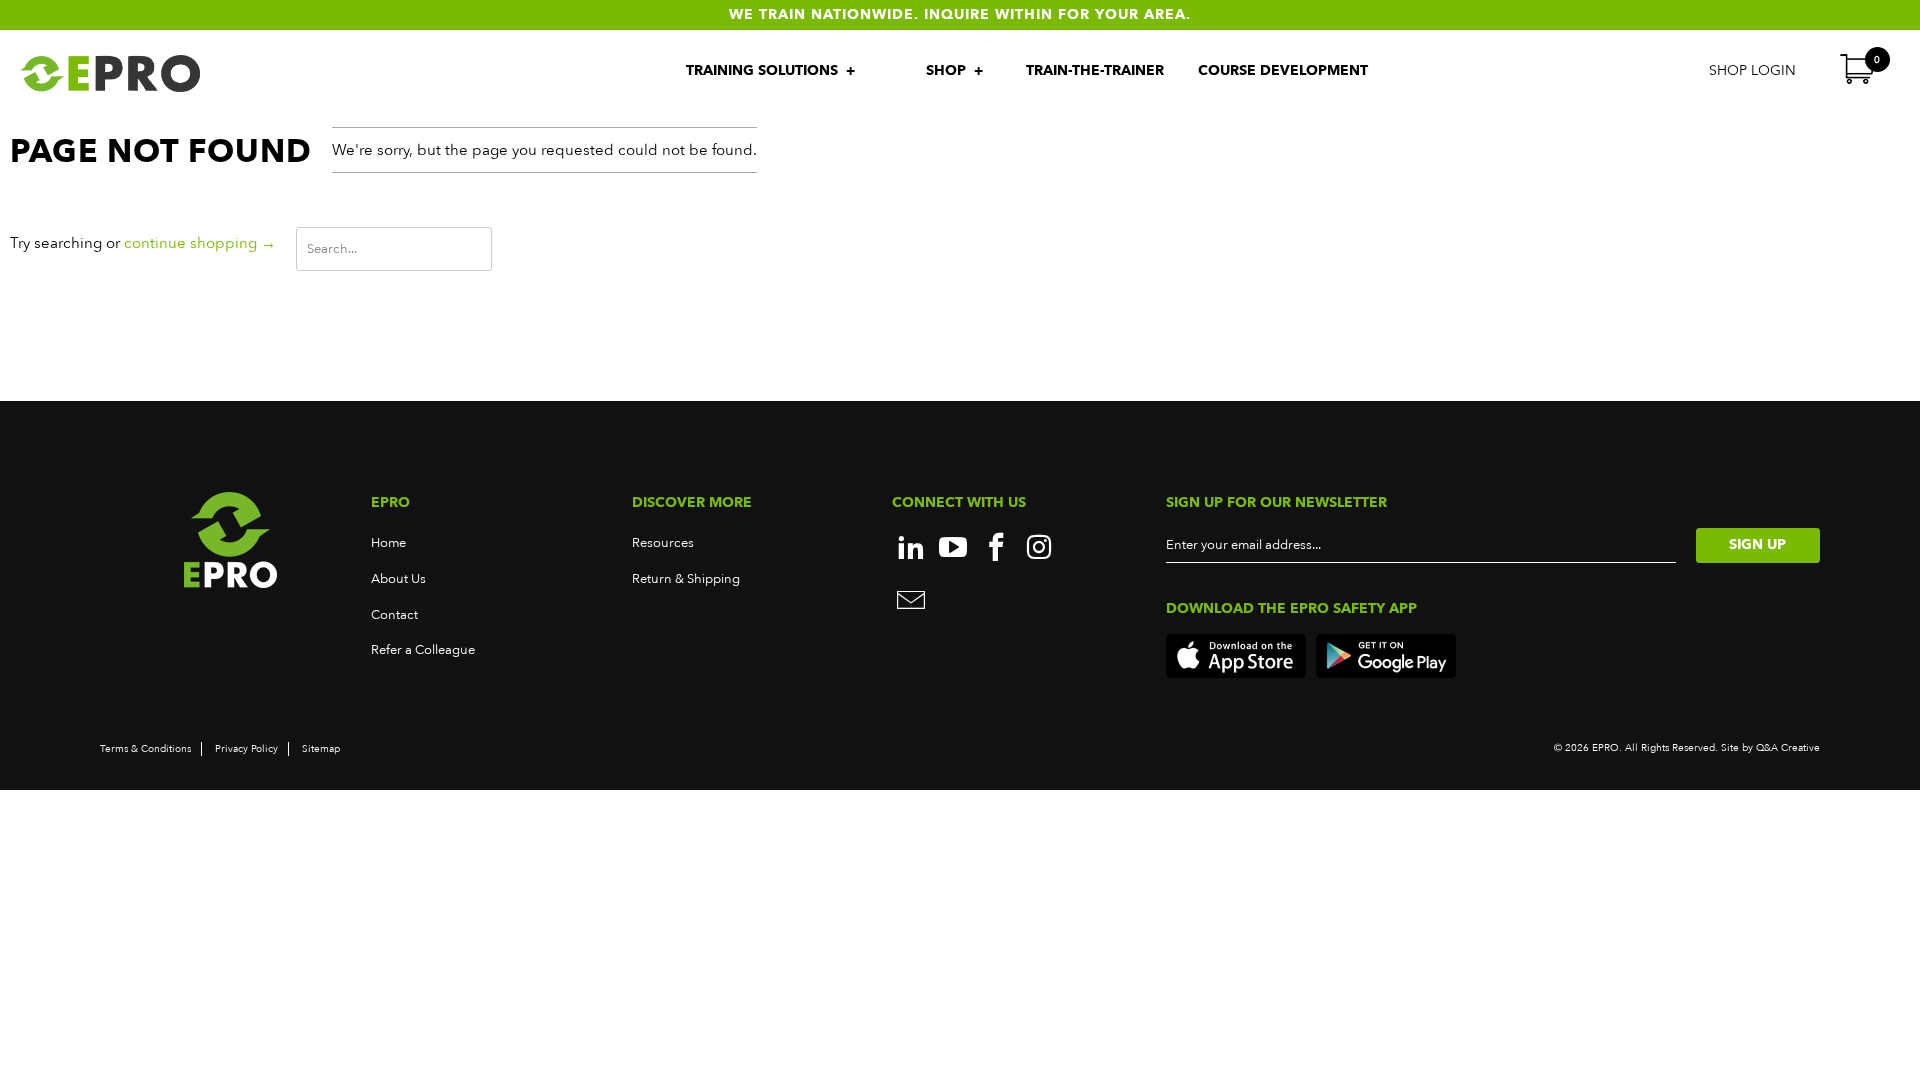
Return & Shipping (686, 579)
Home (388, 543)
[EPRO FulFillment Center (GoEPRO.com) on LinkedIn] (911, 549)
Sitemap (321, 749)
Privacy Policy (246, 749)
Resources (663, 543)
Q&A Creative (1786, 748)
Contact (394, 615)
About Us (398, 579)
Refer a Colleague (423, 650)
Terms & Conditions (145, 749)
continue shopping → (200, 243)
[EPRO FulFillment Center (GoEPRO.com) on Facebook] (997, 549)
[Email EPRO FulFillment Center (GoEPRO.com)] (911, 602)
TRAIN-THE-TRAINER (1095, 70)
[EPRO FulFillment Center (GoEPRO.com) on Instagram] (1040, 549)
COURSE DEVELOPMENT (1283, 70)
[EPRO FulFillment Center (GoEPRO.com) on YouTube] (954, 549)
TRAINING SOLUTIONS (764, 70)
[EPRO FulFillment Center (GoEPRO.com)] (163, 73)
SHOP (948, 70)
